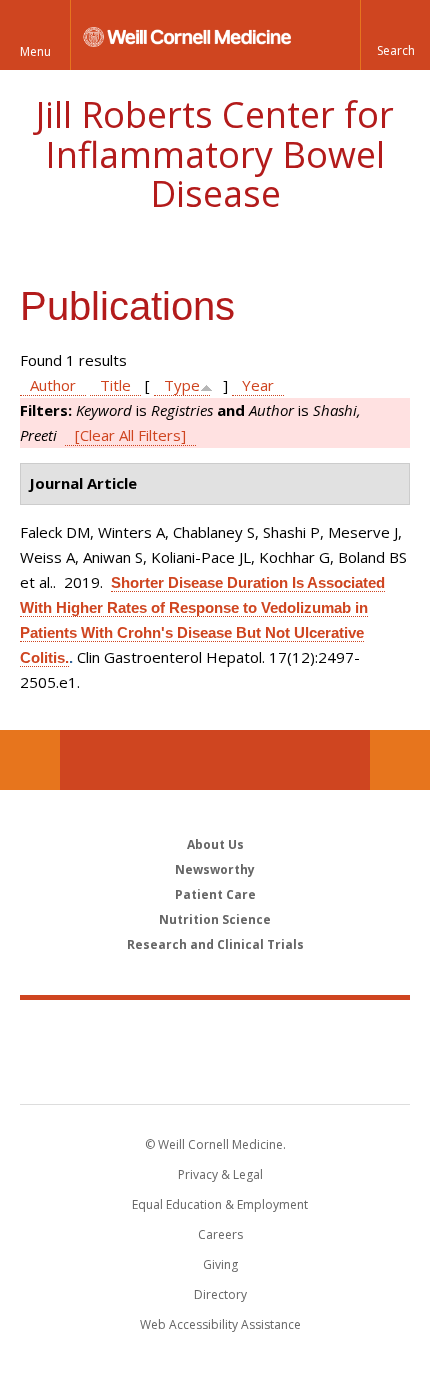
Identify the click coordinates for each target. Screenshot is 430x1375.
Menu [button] (35, 51)
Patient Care (215, 894)
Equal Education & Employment (220, 1204)
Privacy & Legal (220, 1174)
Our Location (30, 760)
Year (258, 385)
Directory (220, 1294)
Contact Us (400, 760)
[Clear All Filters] (130, 435)
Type (182, 385)
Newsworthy (215, 869)
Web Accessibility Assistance (220, 1324)
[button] (395, 35)
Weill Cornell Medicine (215, 1030)
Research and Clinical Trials (215, 944)
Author (53, 385)
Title (115, 385)
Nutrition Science (215, 919)
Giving (220, 1264)
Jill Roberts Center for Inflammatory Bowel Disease (215, 154)
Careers (220, 1234)
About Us (215, 844)
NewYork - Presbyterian (215, 1072)
